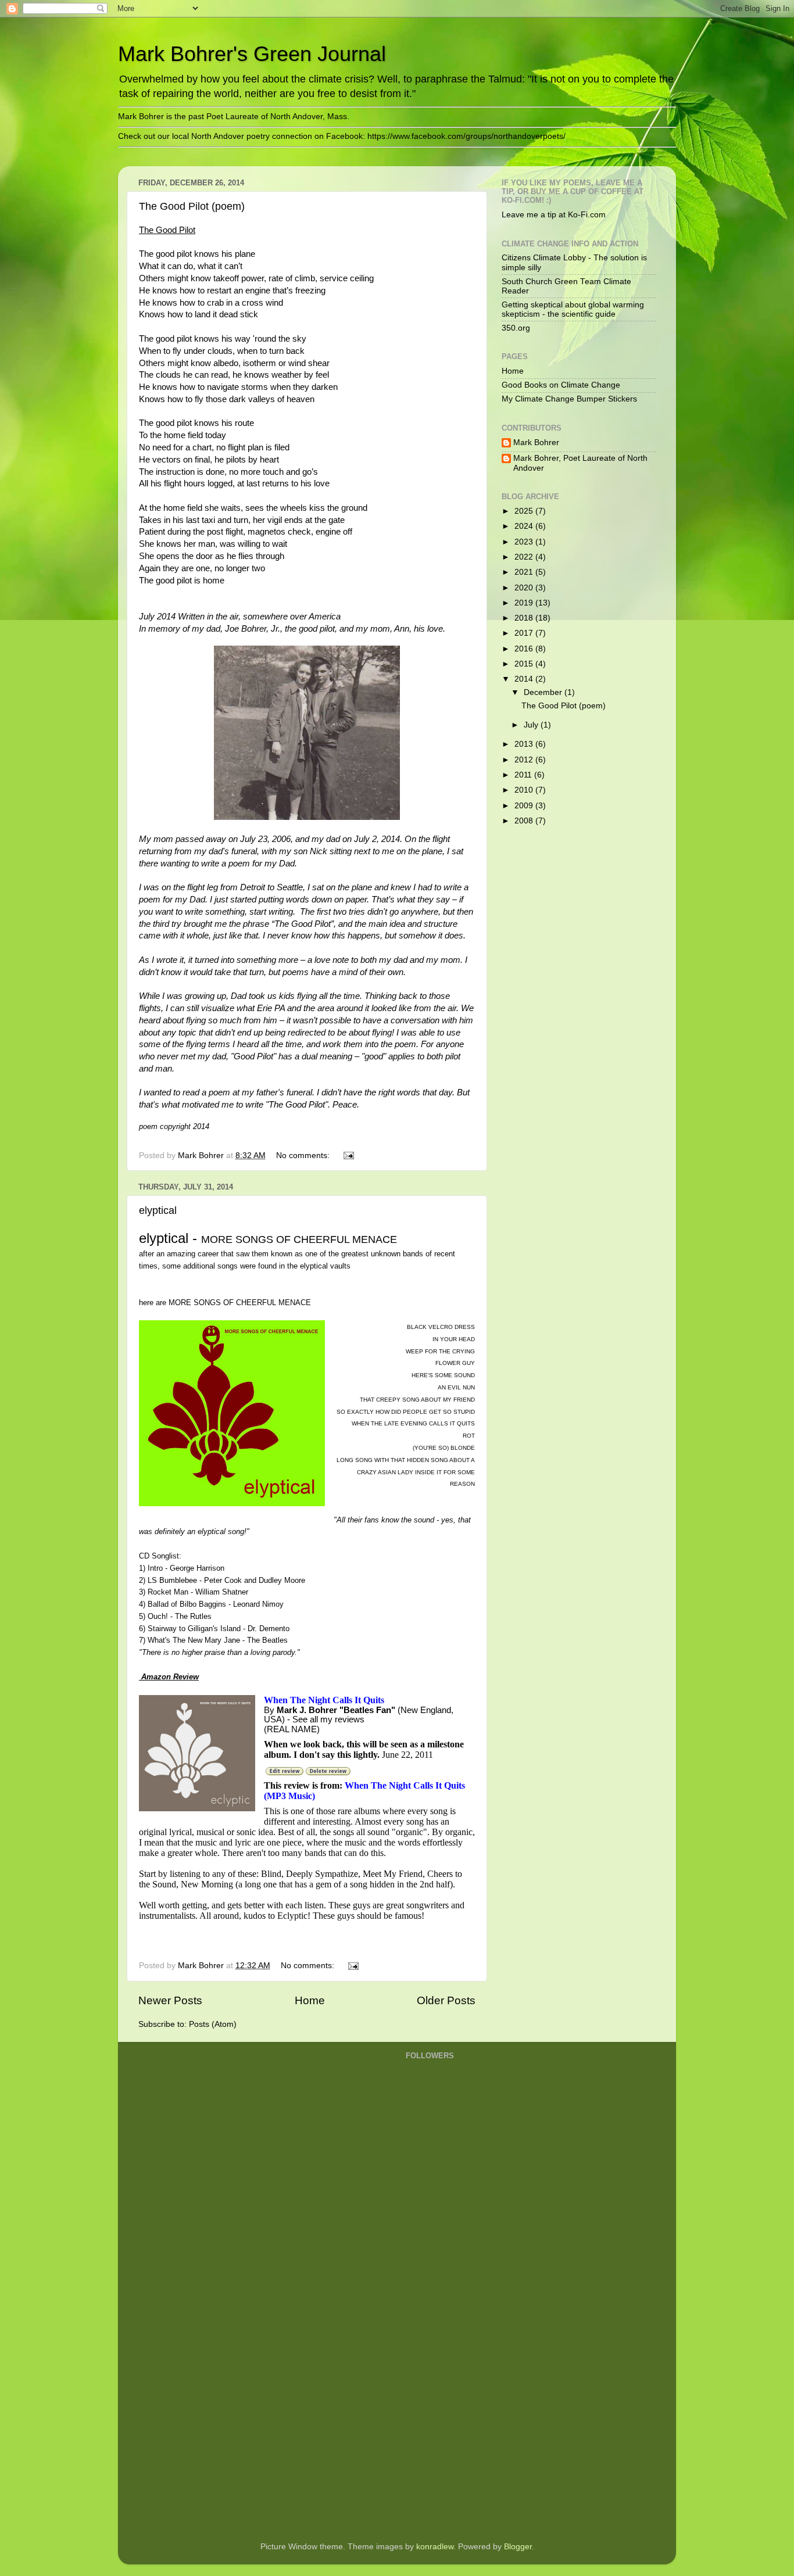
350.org (516, 328)
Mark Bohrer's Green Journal (252, 54)
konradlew (435, 2547)
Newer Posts (170, 2000)
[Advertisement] (452, 2346)
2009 (525, 806)
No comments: (304, 1156)
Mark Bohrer (536, 443)
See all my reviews (328, 1719)
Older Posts (446, 2000)
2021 (525, 572)
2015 (525, 664)
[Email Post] (348, 1156)
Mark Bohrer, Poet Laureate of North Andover (580, 463)
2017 (525, 633)
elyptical (158, 1210)
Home (310, 2000)
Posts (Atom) (213, 2024)
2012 (525, 760)
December (544, 692)
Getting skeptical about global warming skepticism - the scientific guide (573, 309)
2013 (525, 744)
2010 (525, 790)
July (532, 725)
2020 (525, 588)
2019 (525, 603)
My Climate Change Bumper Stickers (569, 399)
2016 (525, 649)
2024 (525, 526)
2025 (525, 511)
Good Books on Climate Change (561, 385)
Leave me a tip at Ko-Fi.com (554, 215)
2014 (525, 679)
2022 (525, 557)
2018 (525, 618)
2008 (525, 821)
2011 (524, 775)
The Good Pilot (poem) (192, 206)
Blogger (518, 2547)
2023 (525, 542)
